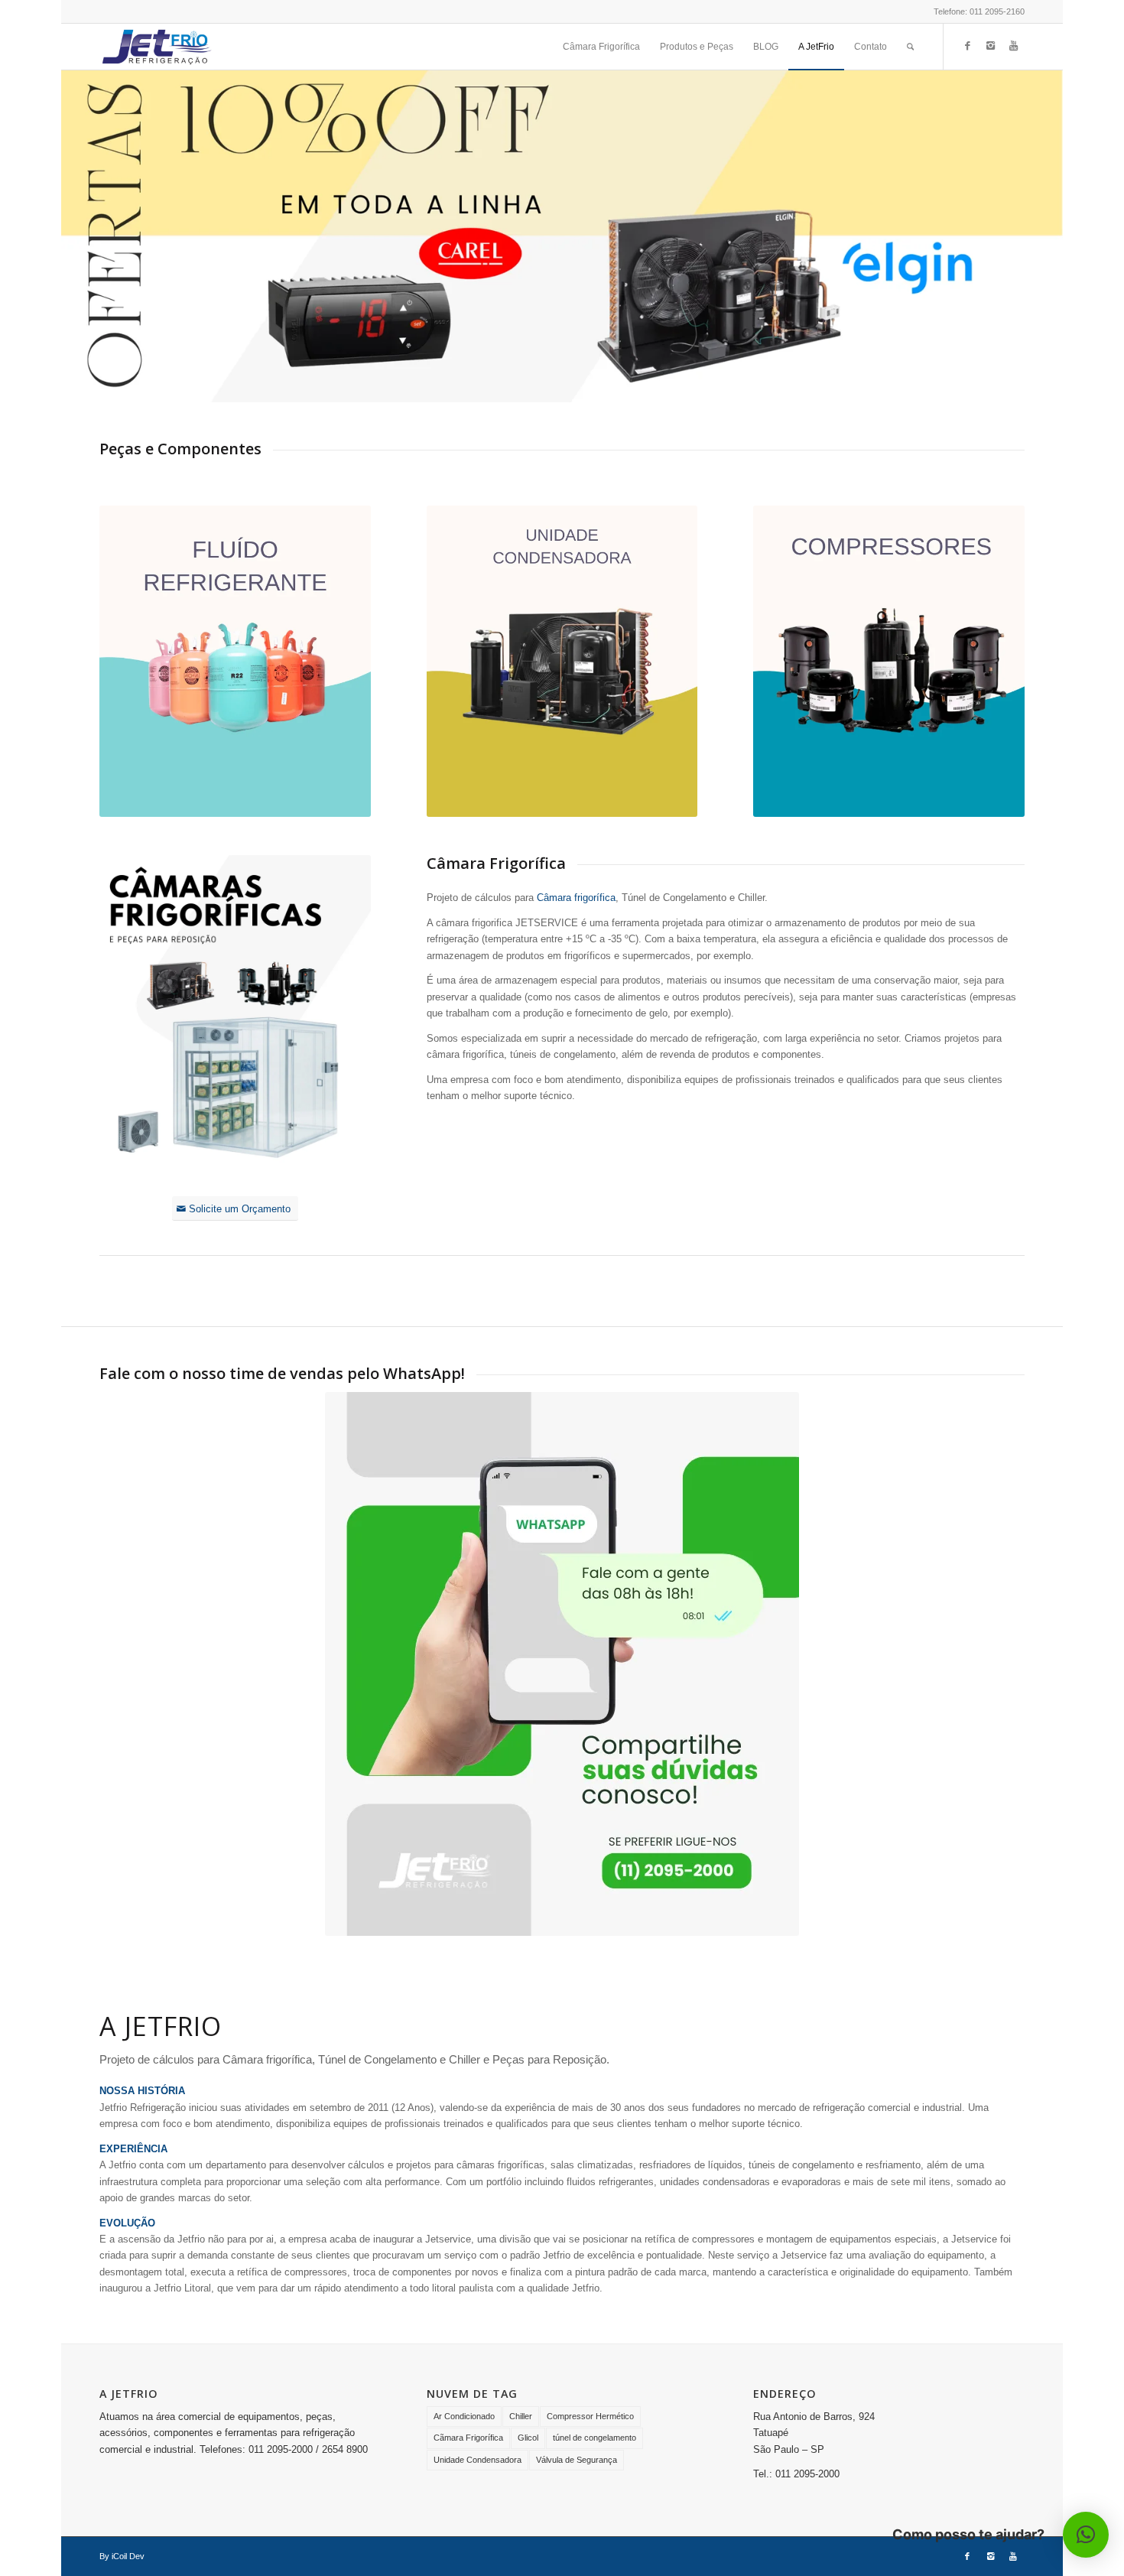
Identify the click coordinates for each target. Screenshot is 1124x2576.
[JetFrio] (157, 47)
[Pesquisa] (910, 47)
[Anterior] (75, 236)
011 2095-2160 (997, 11)
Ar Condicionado (464, 2416)
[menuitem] (601, 47)
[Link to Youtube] (1013, 46)
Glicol (528, 2438)
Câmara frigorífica (576, 898)
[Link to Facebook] (967, 46)
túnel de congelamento (594, 2438)
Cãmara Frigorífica (468, 2438)
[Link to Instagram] (990, 46)
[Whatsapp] (562, 1664)
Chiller (521, 2416)
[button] (1086, 2535)
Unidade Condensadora (478, 2460)
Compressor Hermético (590, 2416)
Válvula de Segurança (577, 2460)
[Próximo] (1049, 236)
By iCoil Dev (122, 2556)
